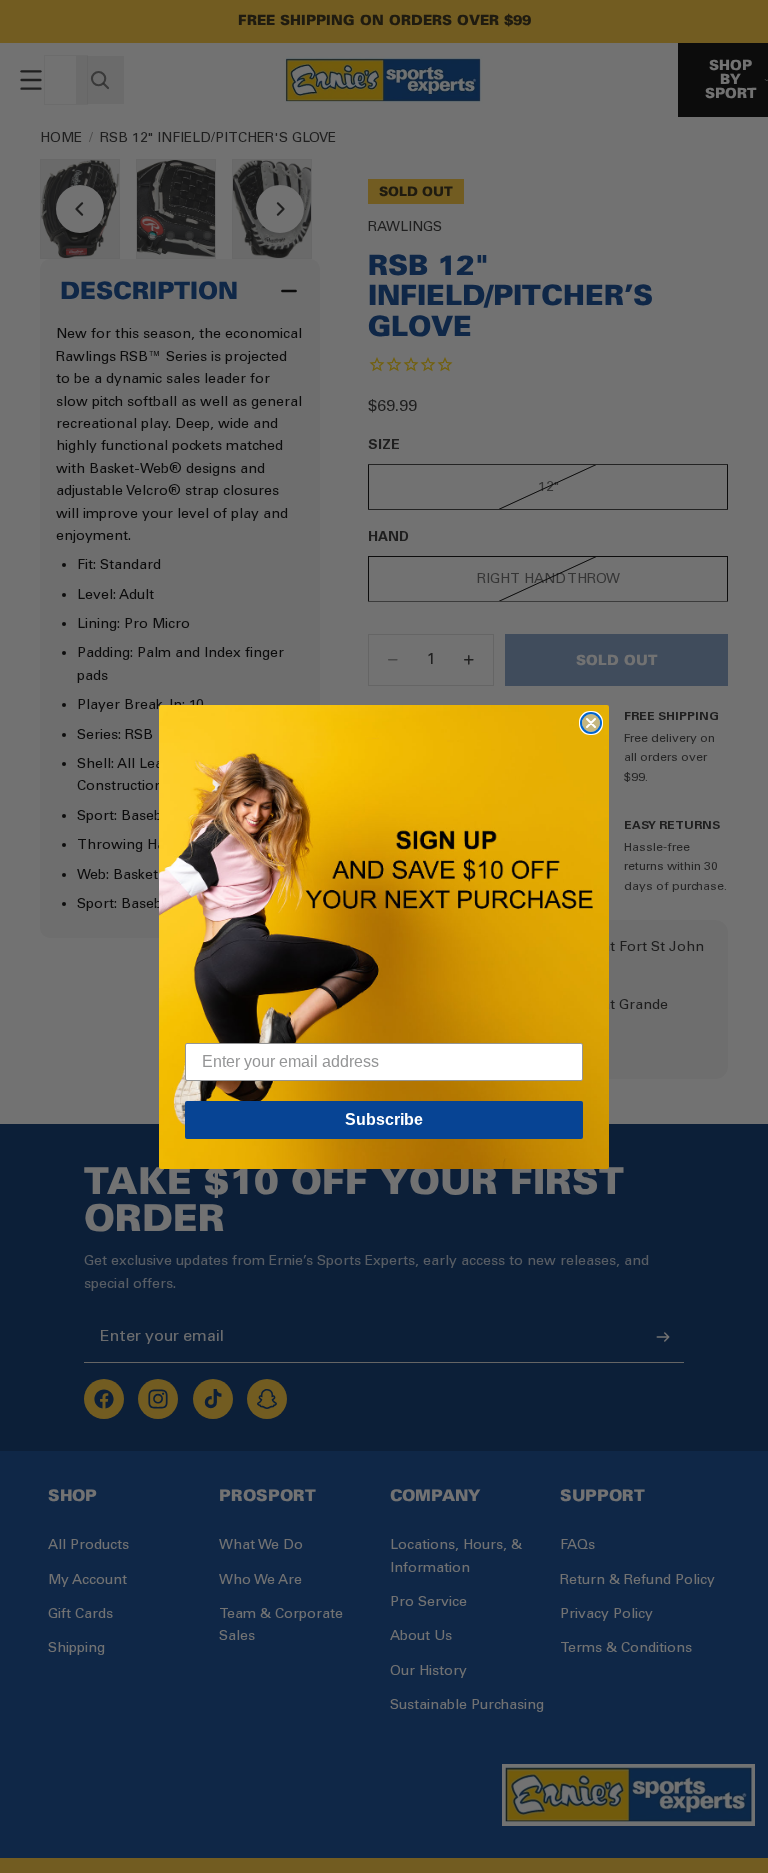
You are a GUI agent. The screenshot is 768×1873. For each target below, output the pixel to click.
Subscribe (384, 1119)
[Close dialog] (591, 723)
